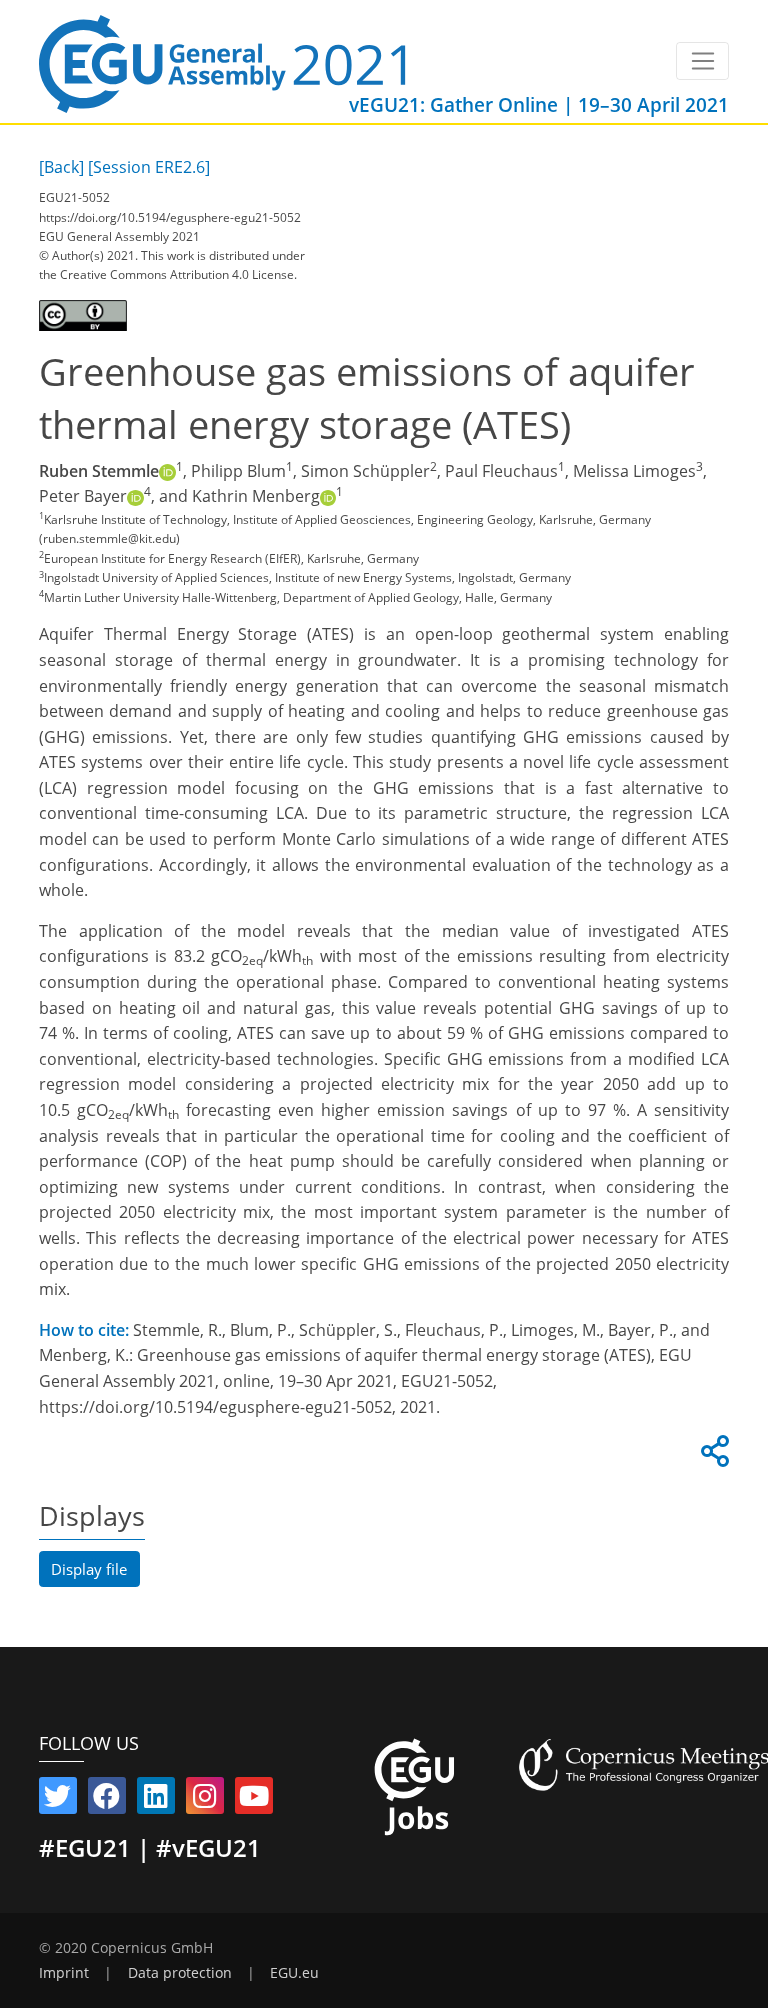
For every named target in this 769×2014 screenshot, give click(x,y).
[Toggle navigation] (702, 61)
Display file (89, 1569)
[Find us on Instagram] (205, 1800)
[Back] (61, 167)
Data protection (180, 1973)
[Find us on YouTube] (254, 1800)
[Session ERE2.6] (149, 167)
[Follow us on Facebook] (107, 1800)
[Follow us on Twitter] (58, 1800)
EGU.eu (294, 1973)
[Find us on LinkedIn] (156, 1800)
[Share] (712, 1457)
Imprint (64, 1973)
